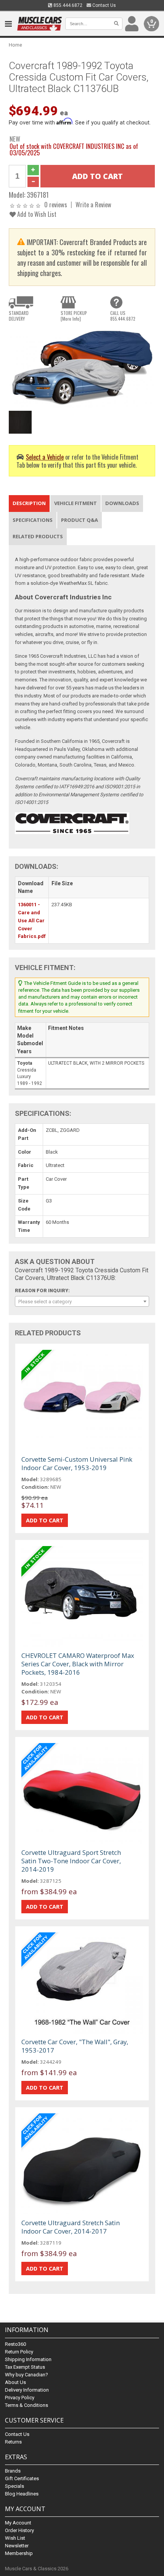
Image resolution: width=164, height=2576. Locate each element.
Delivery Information (27, 2390)
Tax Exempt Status (25, 2367)
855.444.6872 (67, 5)
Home (15, 45)
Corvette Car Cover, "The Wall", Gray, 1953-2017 (75, 2046)
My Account (18, 2523)
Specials (14, 2486)
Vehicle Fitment (76, 503)
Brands (13, 2471)
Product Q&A (80, 520)
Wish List (15, 2538)
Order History (19, 2530)
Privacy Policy (20, 2398)
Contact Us (104, 5)
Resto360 (15, 2344)
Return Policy (19, 2352)
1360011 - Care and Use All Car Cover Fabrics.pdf (32, 920)
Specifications (33, 520)
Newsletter (17, 2546)
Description (29, 503)
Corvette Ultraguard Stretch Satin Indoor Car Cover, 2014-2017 (71, 2227)
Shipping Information (28, 2359)
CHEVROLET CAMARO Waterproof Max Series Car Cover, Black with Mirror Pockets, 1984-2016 (78, 1664)
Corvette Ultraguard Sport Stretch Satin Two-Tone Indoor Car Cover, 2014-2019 (71, 1861)
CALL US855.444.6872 (123, 316)
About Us (15, 2382)
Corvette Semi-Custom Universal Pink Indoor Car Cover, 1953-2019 (77, 1463)
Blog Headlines (22, 2494)
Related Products (38, 536)
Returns (13, 2442)
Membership (19, 2553)
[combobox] (82, 1301)
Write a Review (93, 204)
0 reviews (56, 204)
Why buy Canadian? (27, 2375)
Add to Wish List (36, 214)
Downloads (122, 503)
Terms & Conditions (27, 2405)
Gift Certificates (22, 2478)
